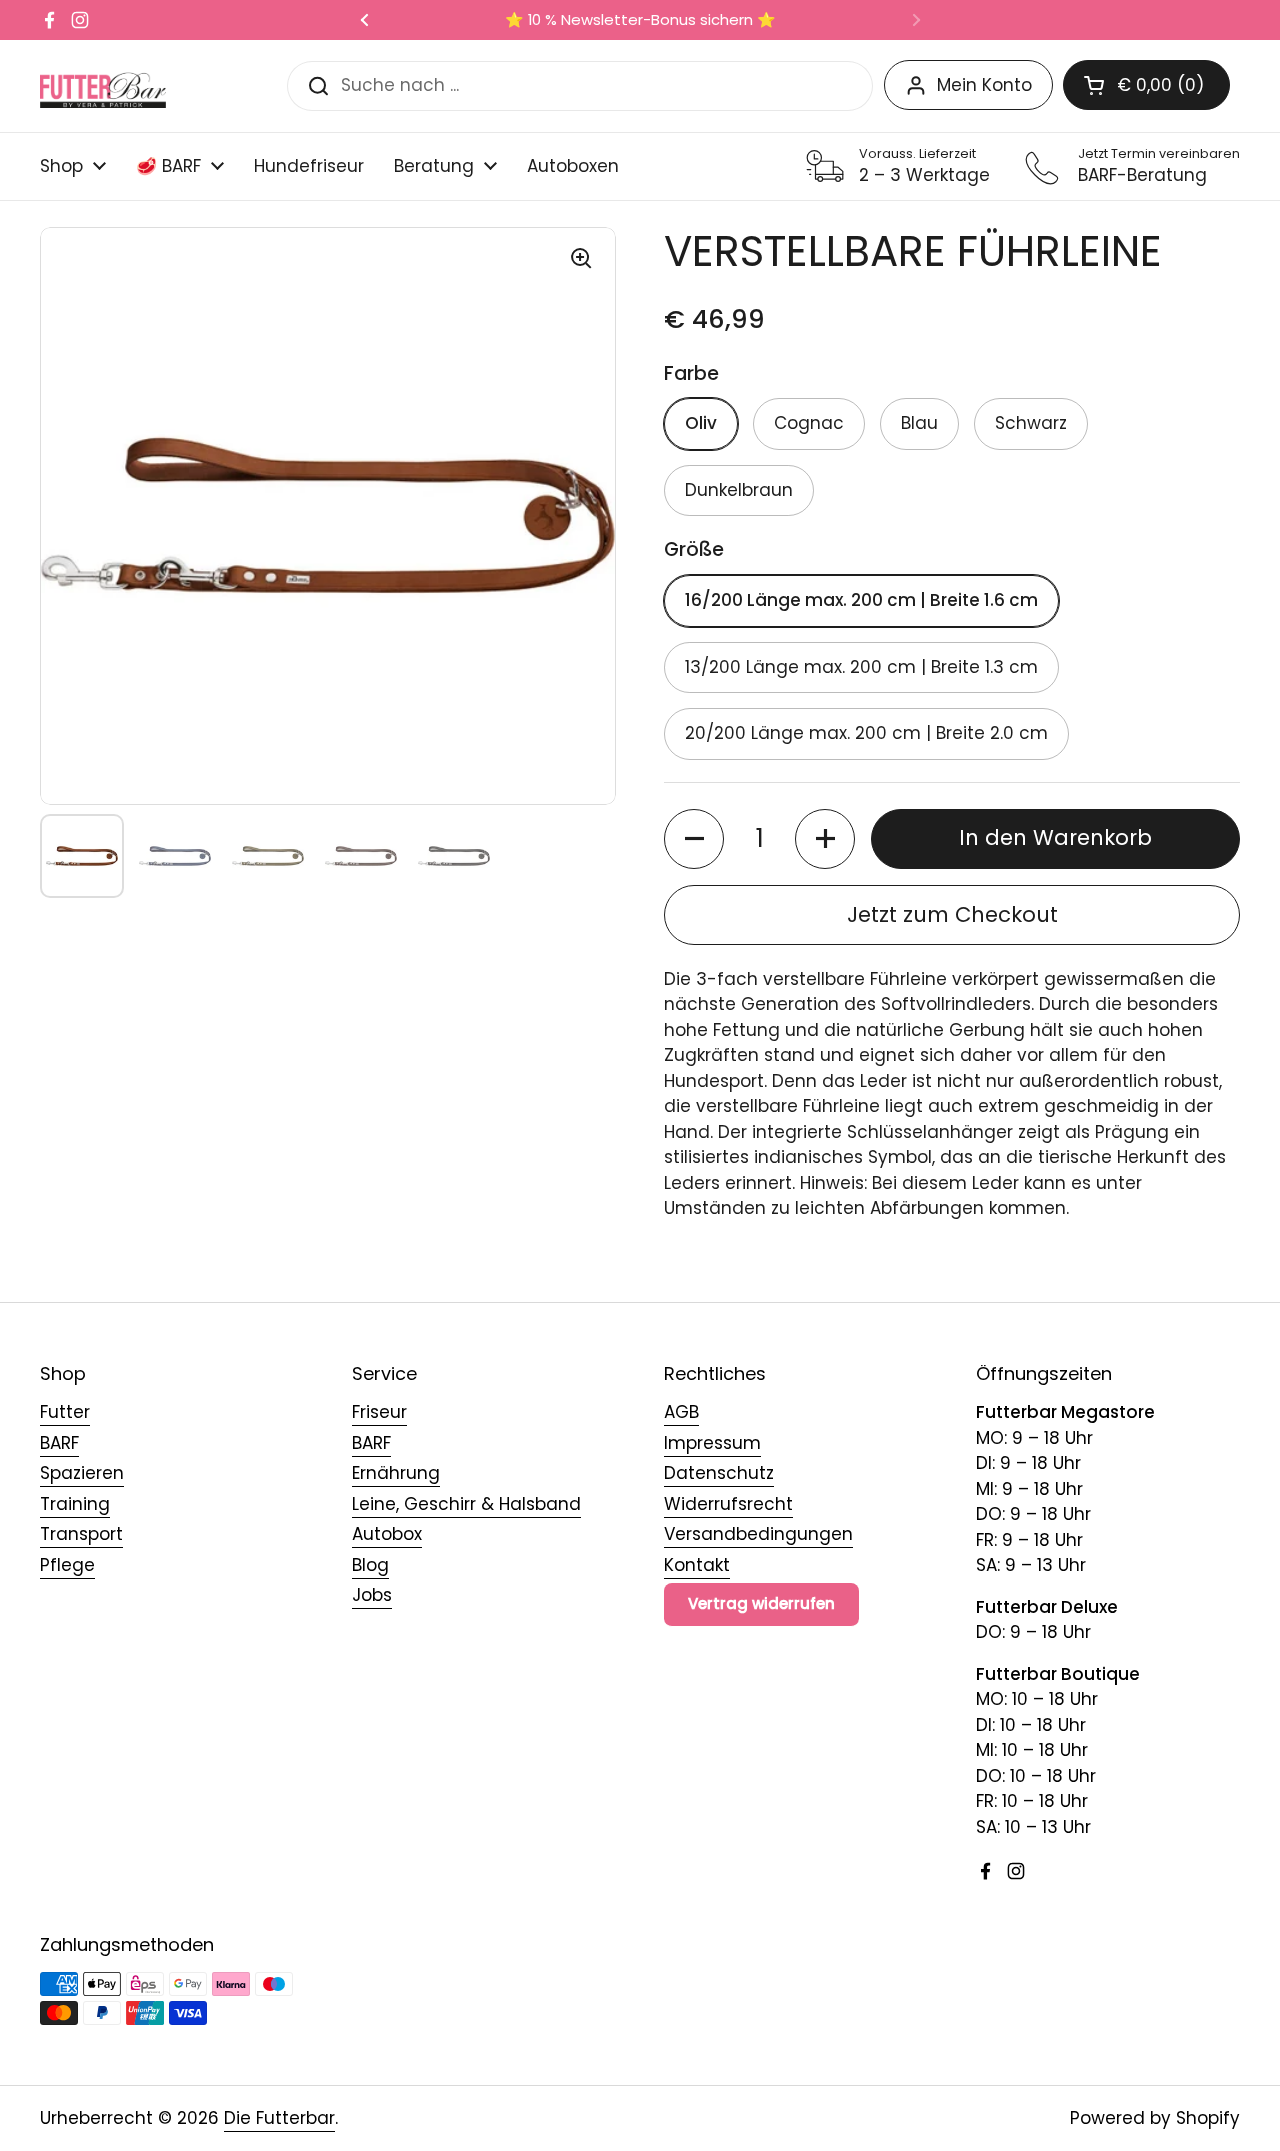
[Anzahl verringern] (694, 839)
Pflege (67, 1565)
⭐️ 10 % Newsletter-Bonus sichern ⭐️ (640, 20)
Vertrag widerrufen (761, 1603)
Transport (81, 1534)
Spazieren (82, 1473)
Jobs (372, 1595)
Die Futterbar (279, 2118)
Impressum (712, 1443)
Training (75, 1504)
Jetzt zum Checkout (952, 914)
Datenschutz (719, 1473)
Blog (370, 1565)
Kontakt (697, 1565)
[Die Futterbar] (103, 85)
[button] (1146, 85)
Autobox (387, 1534)
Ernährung (396, 1473)
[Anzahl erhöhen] (825, 839)
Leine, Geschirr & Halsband (466, 1504)
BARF (59, 1443)
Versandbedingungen (758, 1534)
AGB (681, 1412)
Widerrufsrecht (728, 1504)
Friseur (379, 1412)
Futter (65, 1412)
